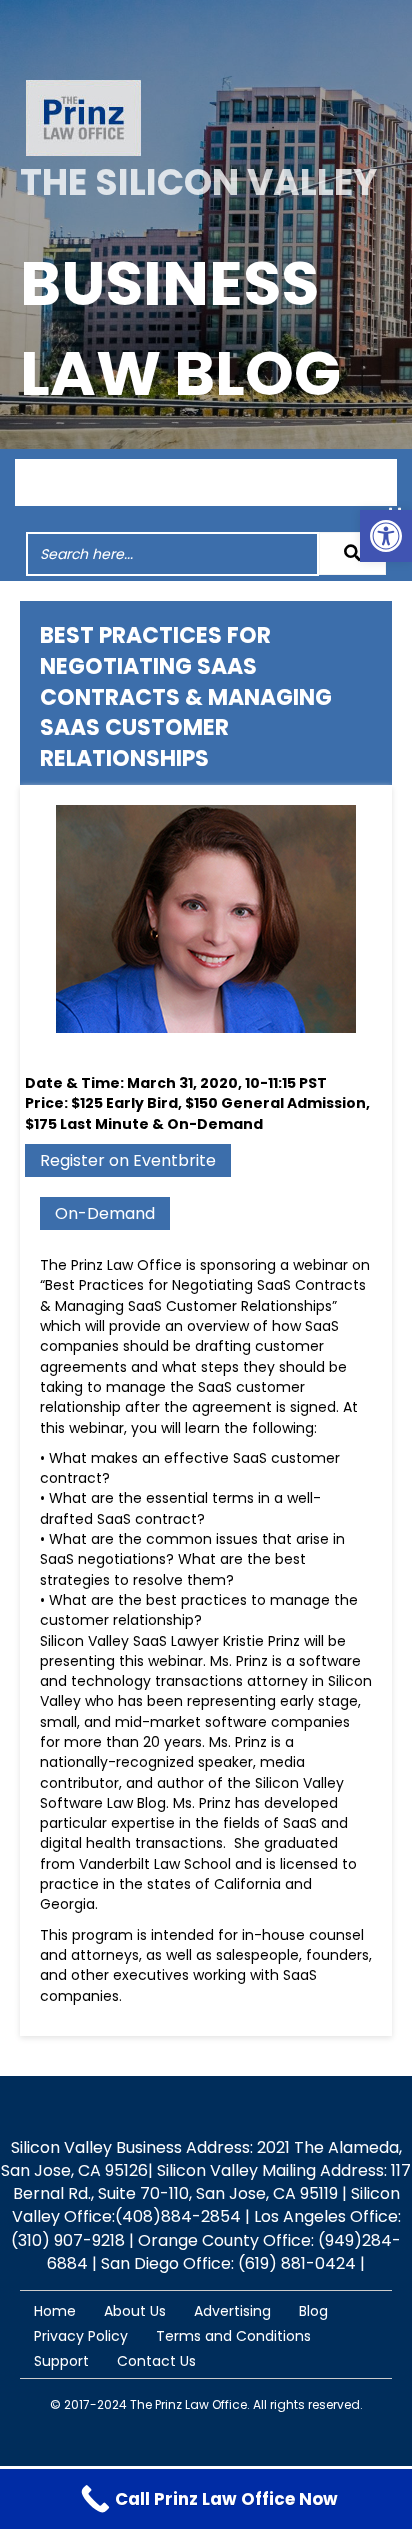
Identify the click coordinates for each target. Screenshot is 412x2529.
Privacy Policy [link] (81, 2336)
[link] (386, 536)
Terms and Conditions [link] (233, 2336)
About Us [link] (135, 2311)
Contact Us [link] (156, 2361)
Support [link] (61, 2361)
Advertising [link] (232, 2311)
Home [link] (55, 2311)
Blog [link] (313, 2311)
